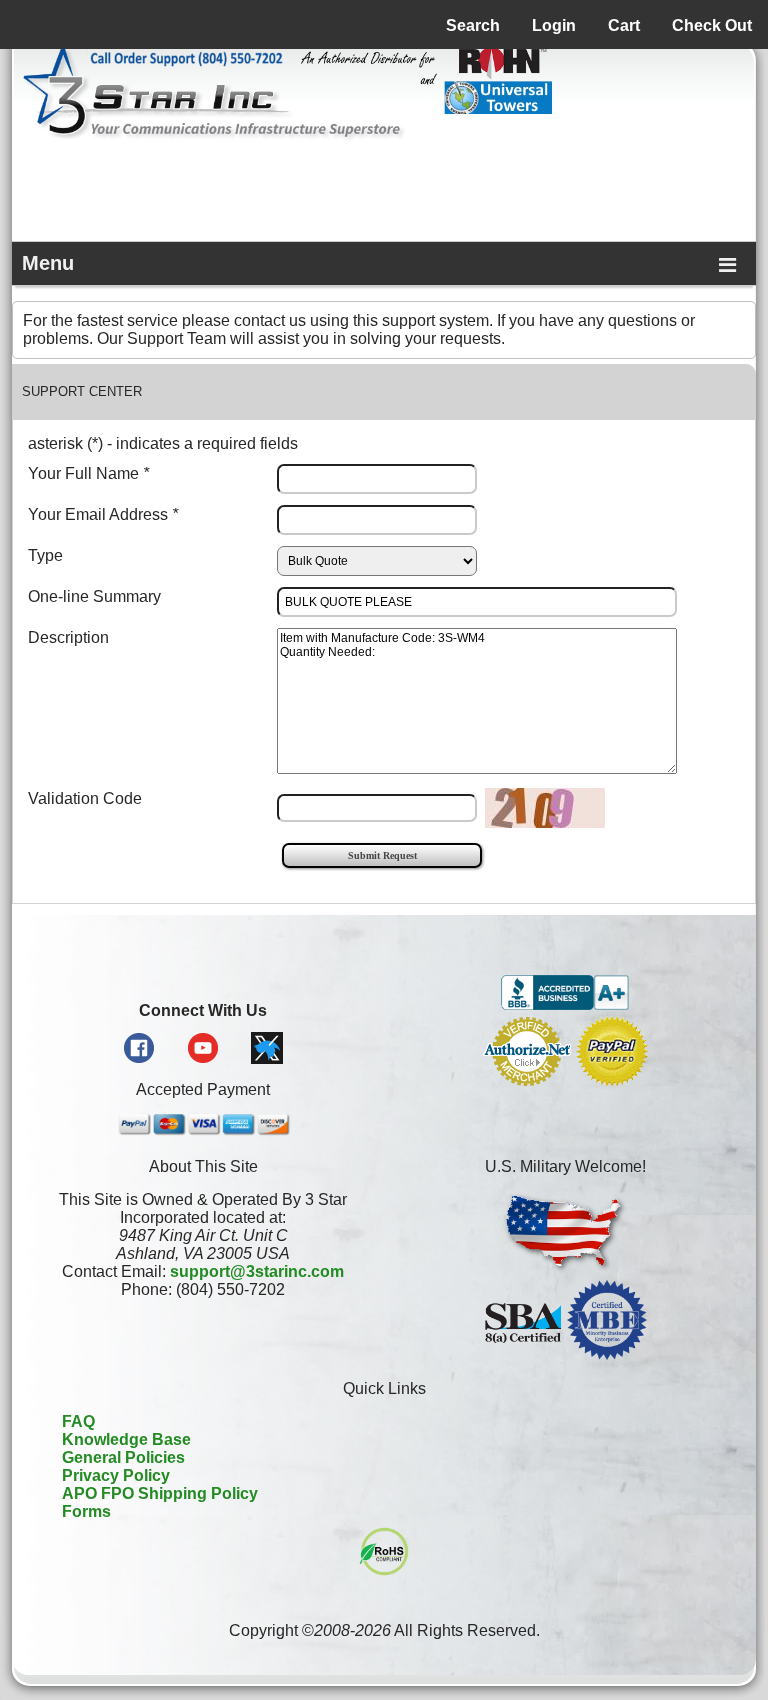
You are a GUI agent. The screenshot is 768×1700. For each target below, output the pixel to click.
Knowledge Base (126, 1439)
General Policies (123, 1457)
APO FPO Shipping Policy (160, 1493)
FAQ (78, 1421)
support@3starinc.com (257, 1271)
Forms (86, 1511)
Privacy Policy (116, 1475)
